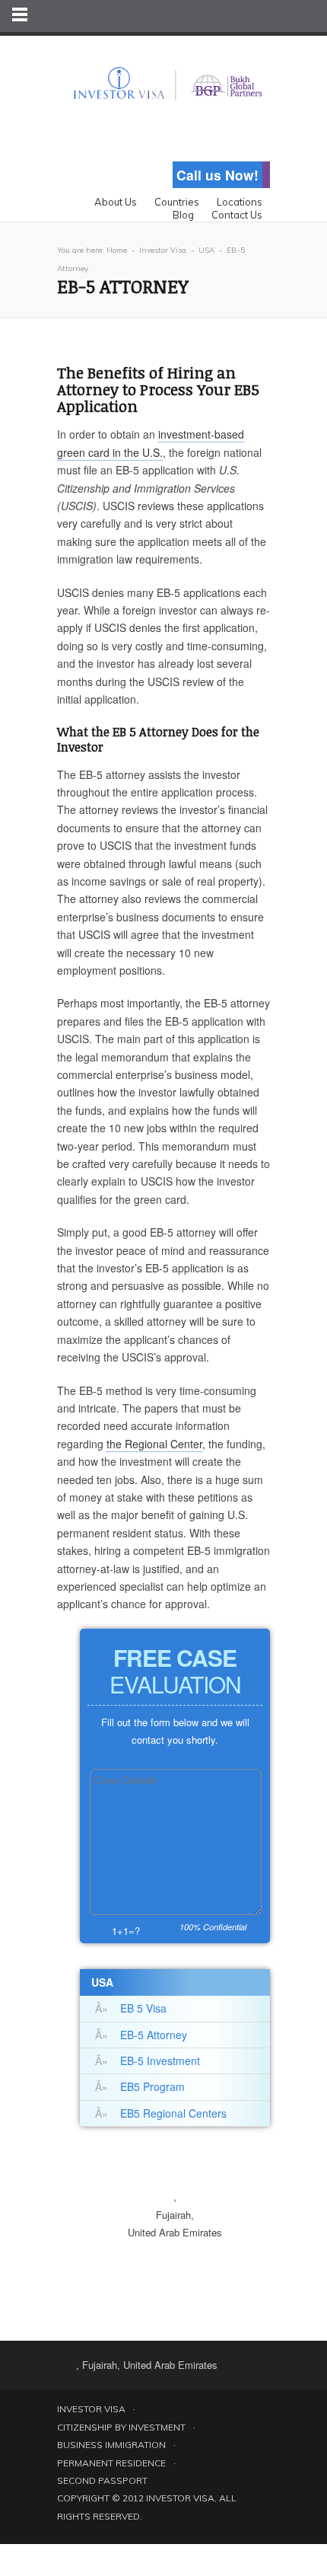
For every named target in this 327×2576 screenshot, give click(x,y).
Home (117, 250)
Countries (177, 202)
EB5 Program (152, 2086)
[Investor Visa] (163, 71)
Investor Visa (163, 250)
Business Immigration (111, 2445)
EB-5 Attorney (154, 2035)
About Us (116, 202)
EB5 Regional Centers (173, 2113)
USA (206, 250)
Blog (183, 215)
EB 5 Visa (143, 2008)
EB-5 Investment (160, 2060)
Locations (240, 202)
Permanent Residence (111, 2463)
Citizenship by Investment (121, 2427)
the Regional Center (154, 1444)
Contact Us (237, 215)
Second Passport (102, 2480)
